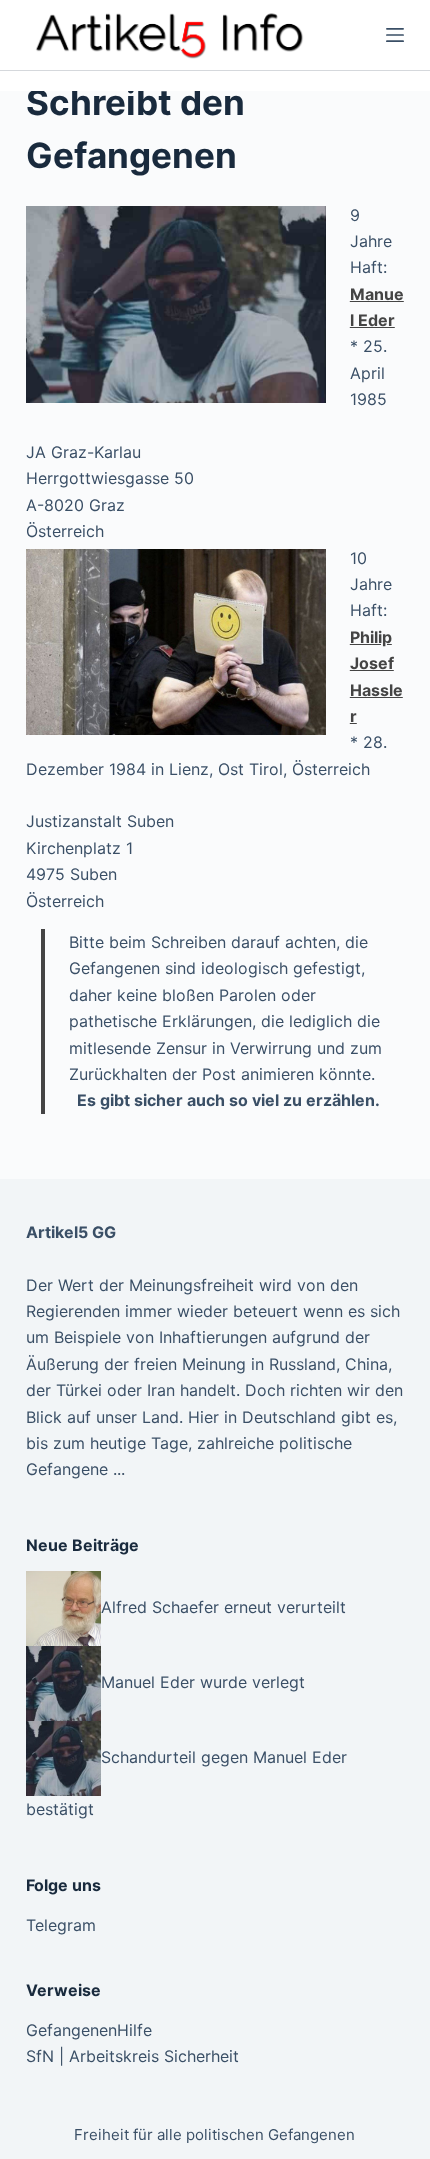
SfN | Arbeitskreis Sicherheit (132, 2056)
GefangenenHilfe (89, 2030)
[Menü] (395, 35)
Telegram (61, 1925)
